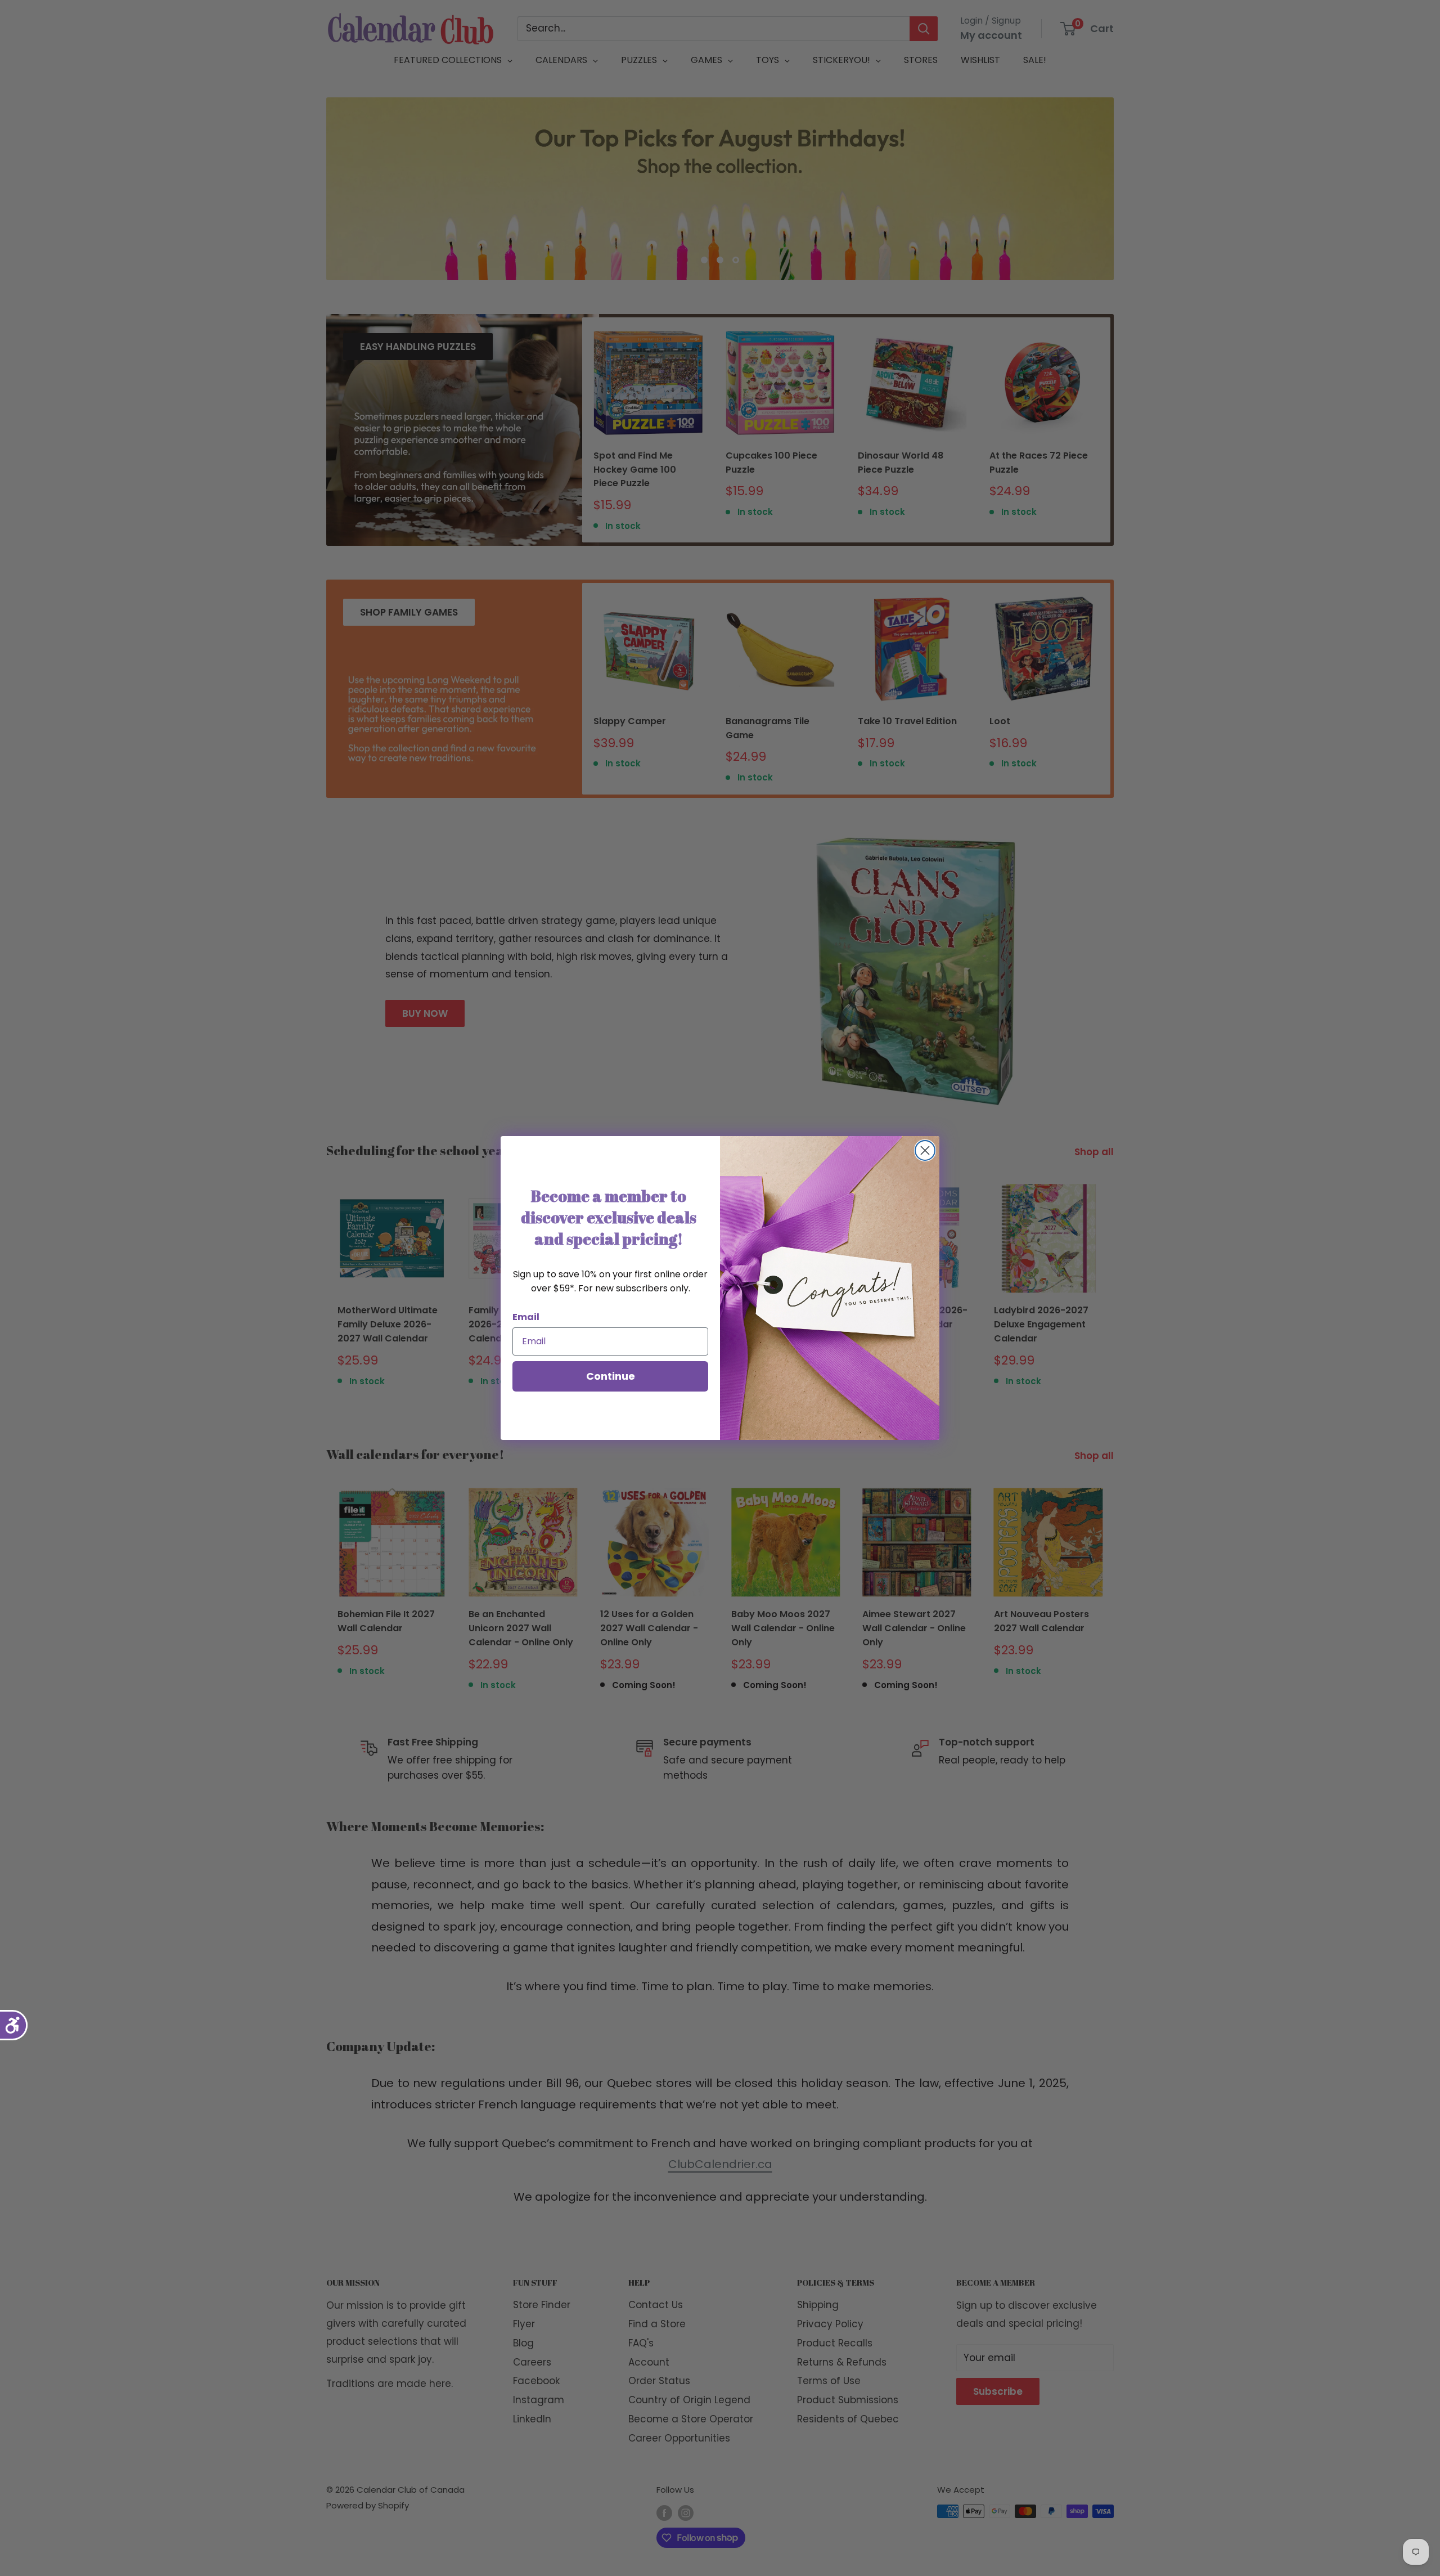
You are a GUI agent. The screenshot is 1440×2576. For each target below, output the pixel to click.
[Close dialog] (925, 1150)
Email (526, 1317)
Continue (611, 1376)
